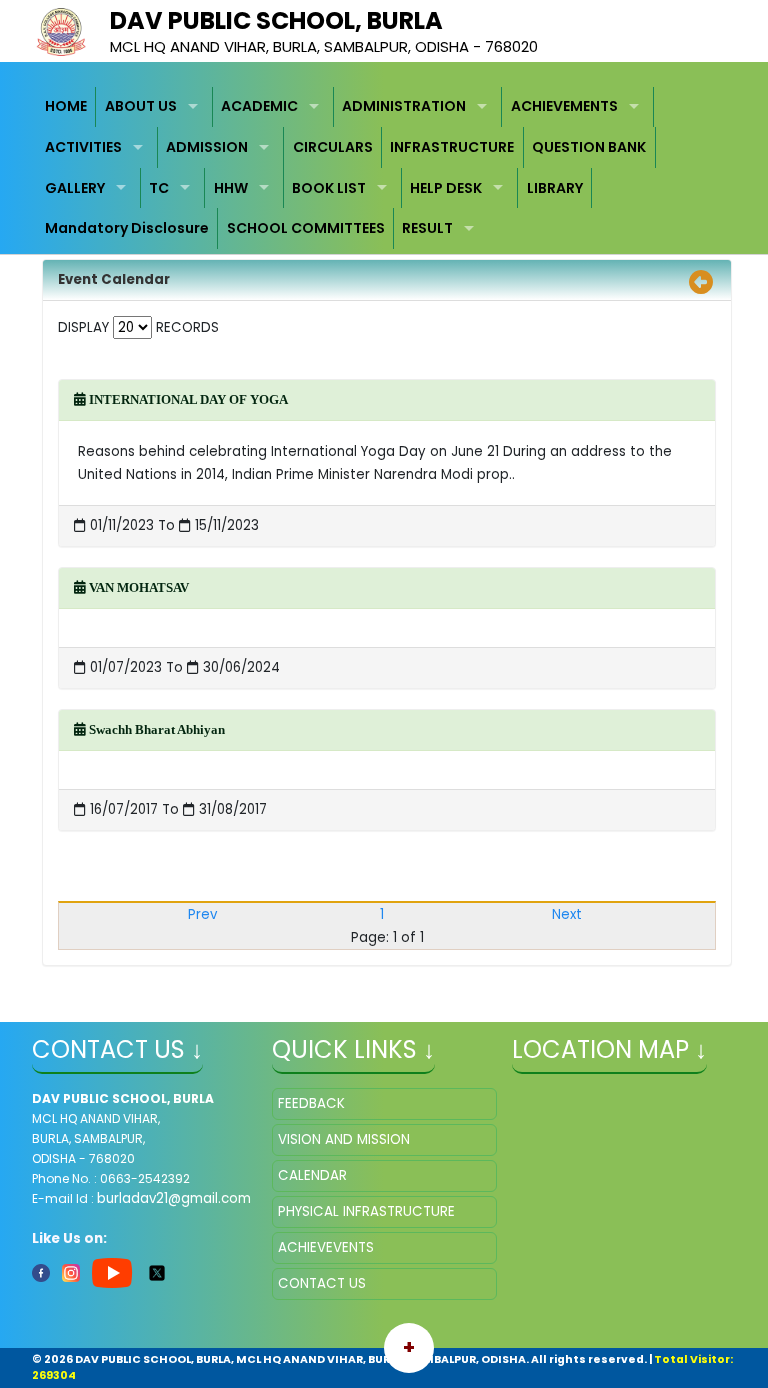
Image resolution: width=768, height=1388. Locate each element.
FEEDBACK (311, 1103)
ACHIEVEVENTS (326, 1247)
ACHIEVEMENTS (564, 106)
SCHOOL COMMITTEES (306, 228)
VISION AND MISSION (344, 1139)
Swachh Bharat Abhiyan (155, 729)
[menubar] (384, 168)
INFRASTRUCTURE (452, 147)
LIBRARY (555, 188)
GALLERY (75, 188)
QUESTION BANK (589, 147)
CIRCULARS (333, 147)
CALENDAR (312, 1175)
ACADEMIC (259, 106)
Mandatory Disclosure (127, 228)
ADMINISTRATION (404, 106)
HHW (231, 188)
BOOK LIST (329, 188)
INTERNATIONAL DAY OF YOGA (187, 399)
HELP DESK (446, 188)
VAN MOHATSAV (137, 587)
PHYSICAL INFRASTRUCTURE (366, 1211)
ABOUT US (141, 106)
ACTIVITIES (83, 147)
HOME (66, 106)
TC (159, 188)
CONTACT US (322, 1283)
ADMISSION (207, 147)
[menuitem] (67, 107)
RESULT (427, 228)
